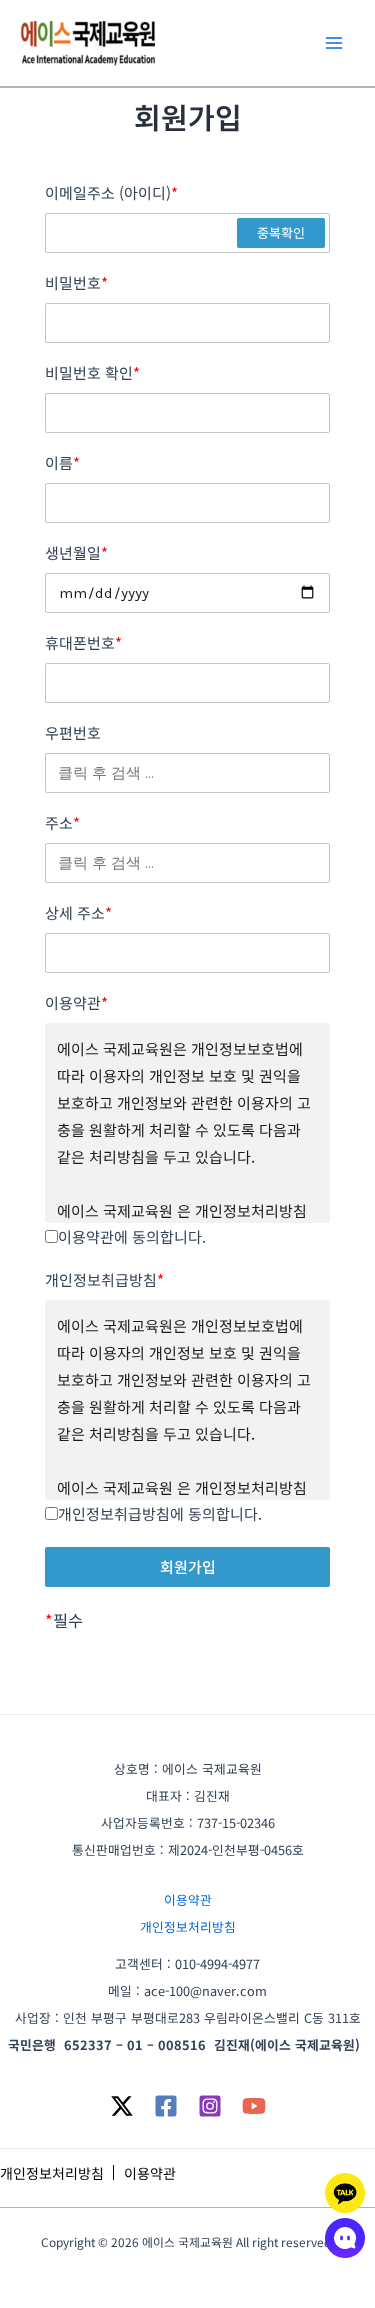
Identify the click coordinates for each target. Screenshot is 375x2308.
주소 (62, 823)
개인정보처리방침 (188, 1926)
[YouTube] (254, 2106)
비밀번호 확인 (92, 373)
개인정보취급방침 (104, 1280)
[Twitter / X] (122, 2106)
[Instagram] (210, 2106)
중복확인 (281, 232)
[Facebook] (166, 2106)
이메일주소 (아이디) (111, 193)
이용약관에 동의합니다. (132, 1236)
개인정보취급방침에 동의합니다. (160, 1513)
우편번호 (73, 733)
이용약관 (76, 1003)
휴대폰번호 (83, 643)
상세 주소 (78, 913)
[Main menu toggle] (333, 43)
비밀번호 (76, 283)
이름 (62, 463)
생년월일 (76, 553)
